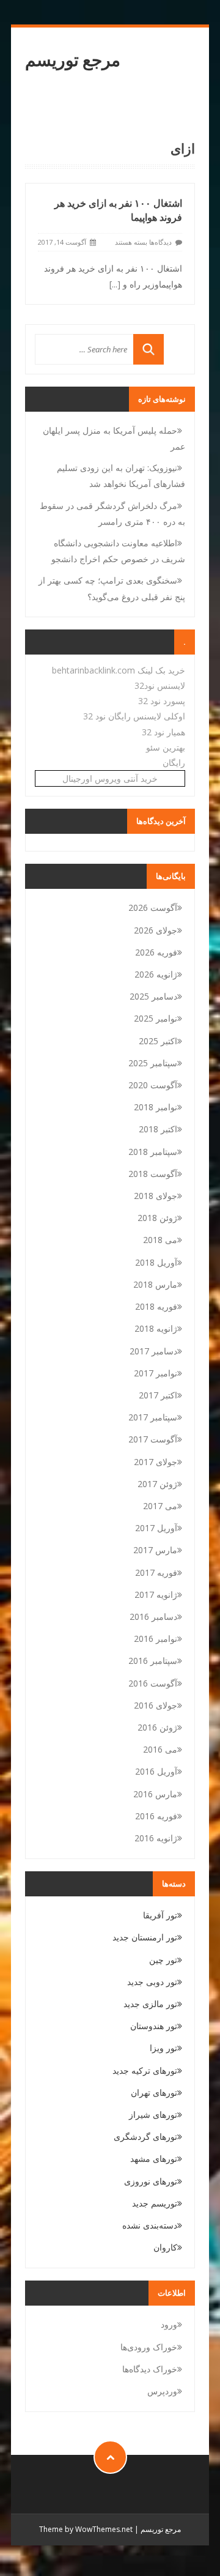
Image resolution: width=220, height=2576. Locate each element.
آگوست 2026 (153, 908)
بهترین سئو (166, 747)
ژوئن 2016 (157, 1727)
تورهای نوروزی (151, 2181)
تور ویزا (163, 2048)
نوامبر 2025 (156, 1018)
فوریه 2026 (156, 952)
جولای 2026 (156, 930)
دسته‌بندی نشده (150, 2225)
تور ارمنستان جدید (145, 1937)
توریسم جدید (155, 2203)
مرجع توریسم (73, 60)
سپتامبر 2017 (153, 1417)
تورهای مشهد (154, 2158)
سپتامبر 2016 (153, 1661)
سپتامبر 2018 (153, 1152)
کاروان (165, 2247)
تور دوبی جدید (152, 1982)
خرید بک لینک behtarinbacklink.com (119, 670)
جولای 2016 (156, 1705)
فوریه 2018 (156, 1306)
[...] (115, 284)
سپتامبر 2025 (153, 1063)
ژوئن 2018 (157, 1218)
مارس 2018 (155, 1284)
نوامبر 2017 (156, 1373)
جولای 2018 (156, 1196)
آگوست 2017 (153, 1439)
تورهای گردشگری (145, 2136)
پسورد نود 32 (162, 701)
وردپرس (162, 2391)
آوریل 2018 (156, 1262)
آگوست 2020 (153, 1085)
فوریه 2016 (156, 1816)
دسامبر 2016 (153, 1616)
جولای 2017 (156, 1462)
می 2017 (160, 1506)
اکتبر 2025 (158, 1041)
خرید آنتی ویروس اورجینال (110, 778)
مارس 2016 (155, 1794)
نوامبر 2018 (156, 1107)
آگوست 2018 (153, 1174)
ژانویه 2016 (156, 1838)
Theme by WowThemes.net (86, 2529)
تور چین (163, 1960)
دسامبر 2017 (153, 1351)
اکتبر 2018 (158, 1129)
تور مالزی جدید (150, 2004)
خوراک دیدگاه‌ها (150, 2369)
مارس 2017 (155, 1550)
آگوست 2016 (153, 1683)
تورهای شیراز (153, 2114)
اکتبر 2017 (158, 1395)
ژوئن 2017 (157, 1484)
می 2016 (160, 1749)
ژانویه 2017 (156, 1594)
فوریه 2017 (156, 1572)
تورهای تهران (154, 2092)
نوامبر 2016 (156, 1639)
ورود (169, 2324)
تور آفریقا (160, 1915)
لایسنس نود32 (160, 685)
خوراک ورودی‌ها (149, 2347)
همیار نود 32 (163, 732)
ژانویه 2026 (156, 974)
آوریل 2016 (156, 1771)
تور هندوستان (154, 2026)
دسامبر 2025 (153, 996)
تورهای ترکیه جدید (145, 2070)
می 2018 (160, 1240)
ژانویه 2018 (156, 1328)
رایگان (174, 763)
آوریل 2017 (156, 1528)
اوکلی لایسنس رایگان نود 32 (134, 716)
